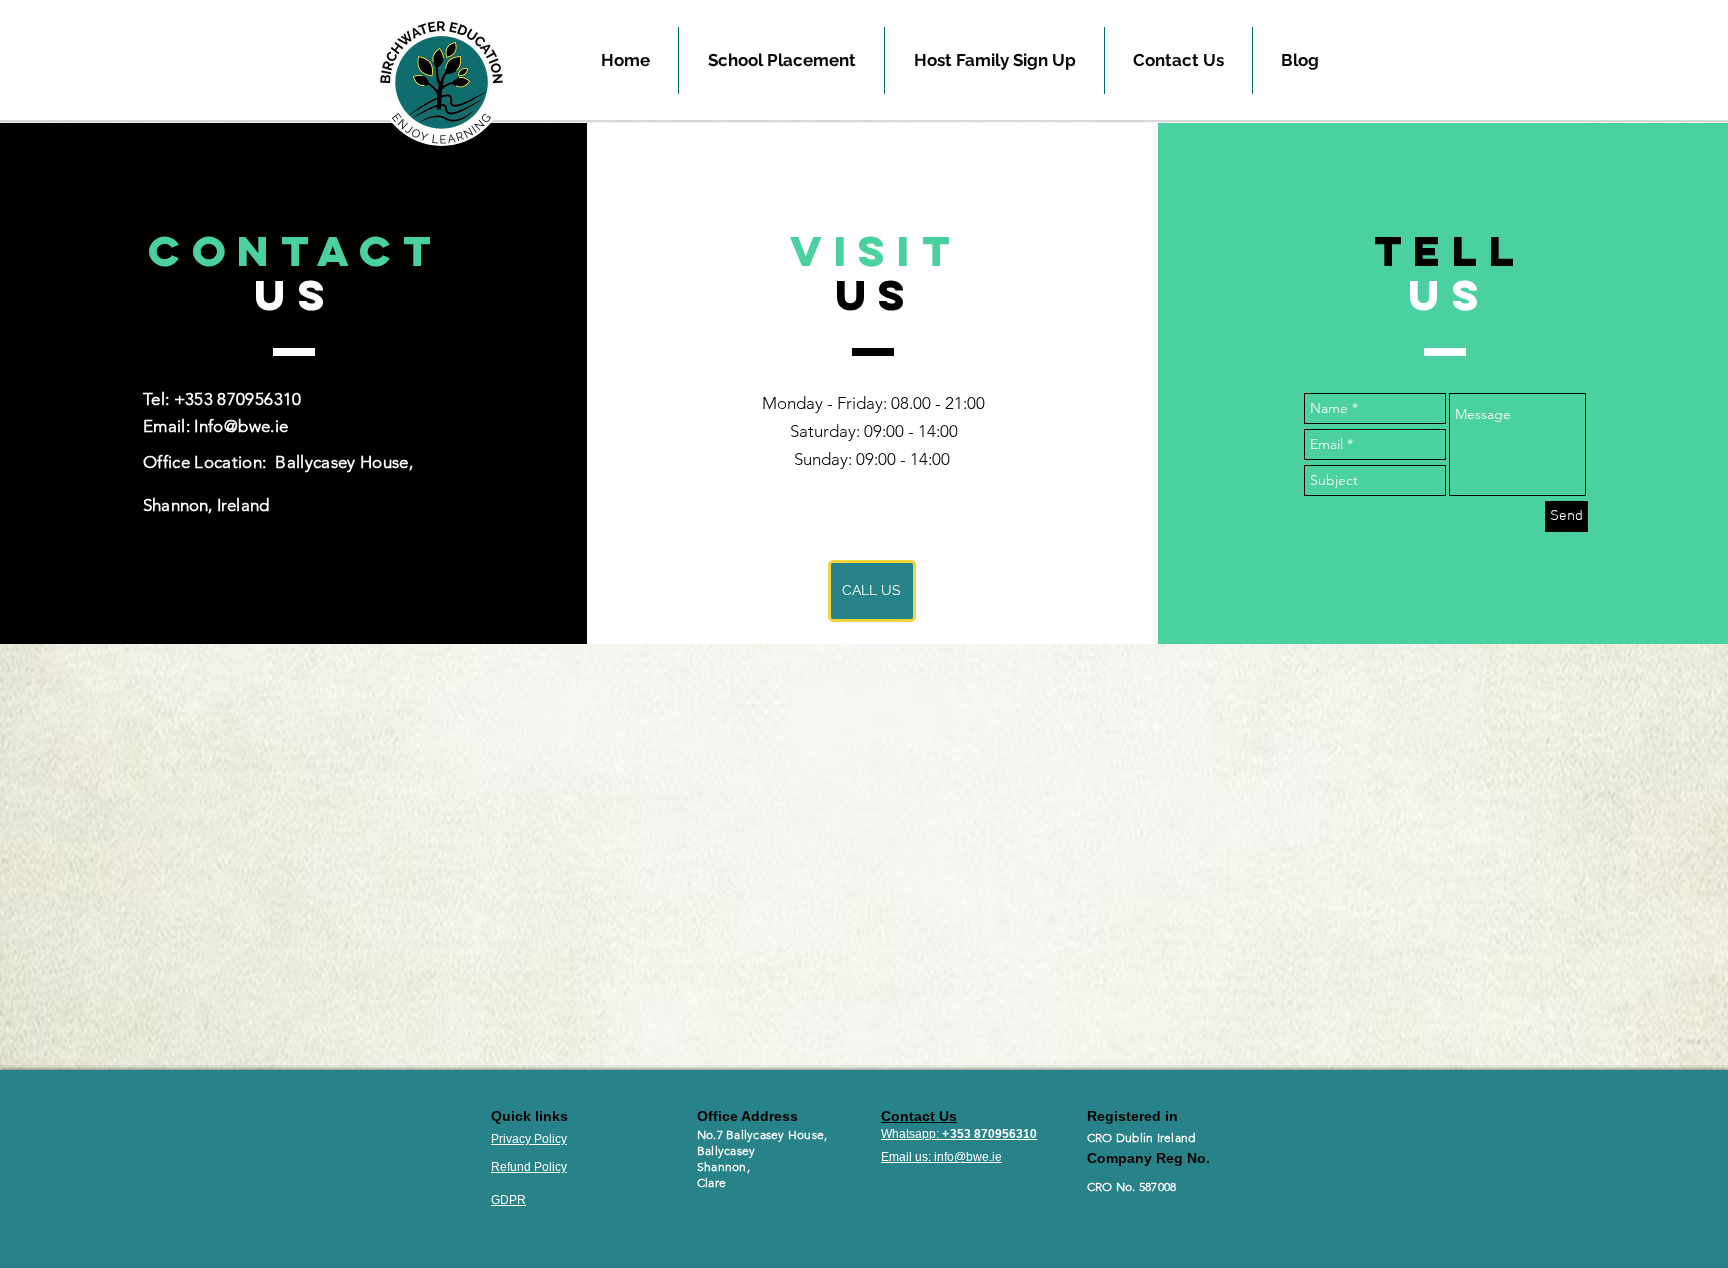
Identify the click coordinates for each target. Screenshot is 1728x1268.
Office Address (747, 1116)
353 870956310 (993, 1134)
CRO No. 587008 (1131, 1186)
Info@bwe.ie (241, 426)
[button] (781, 60)
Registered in (1134, 1116)
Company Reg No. (1150, 1158)
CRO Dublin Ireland (1141, 1137)
